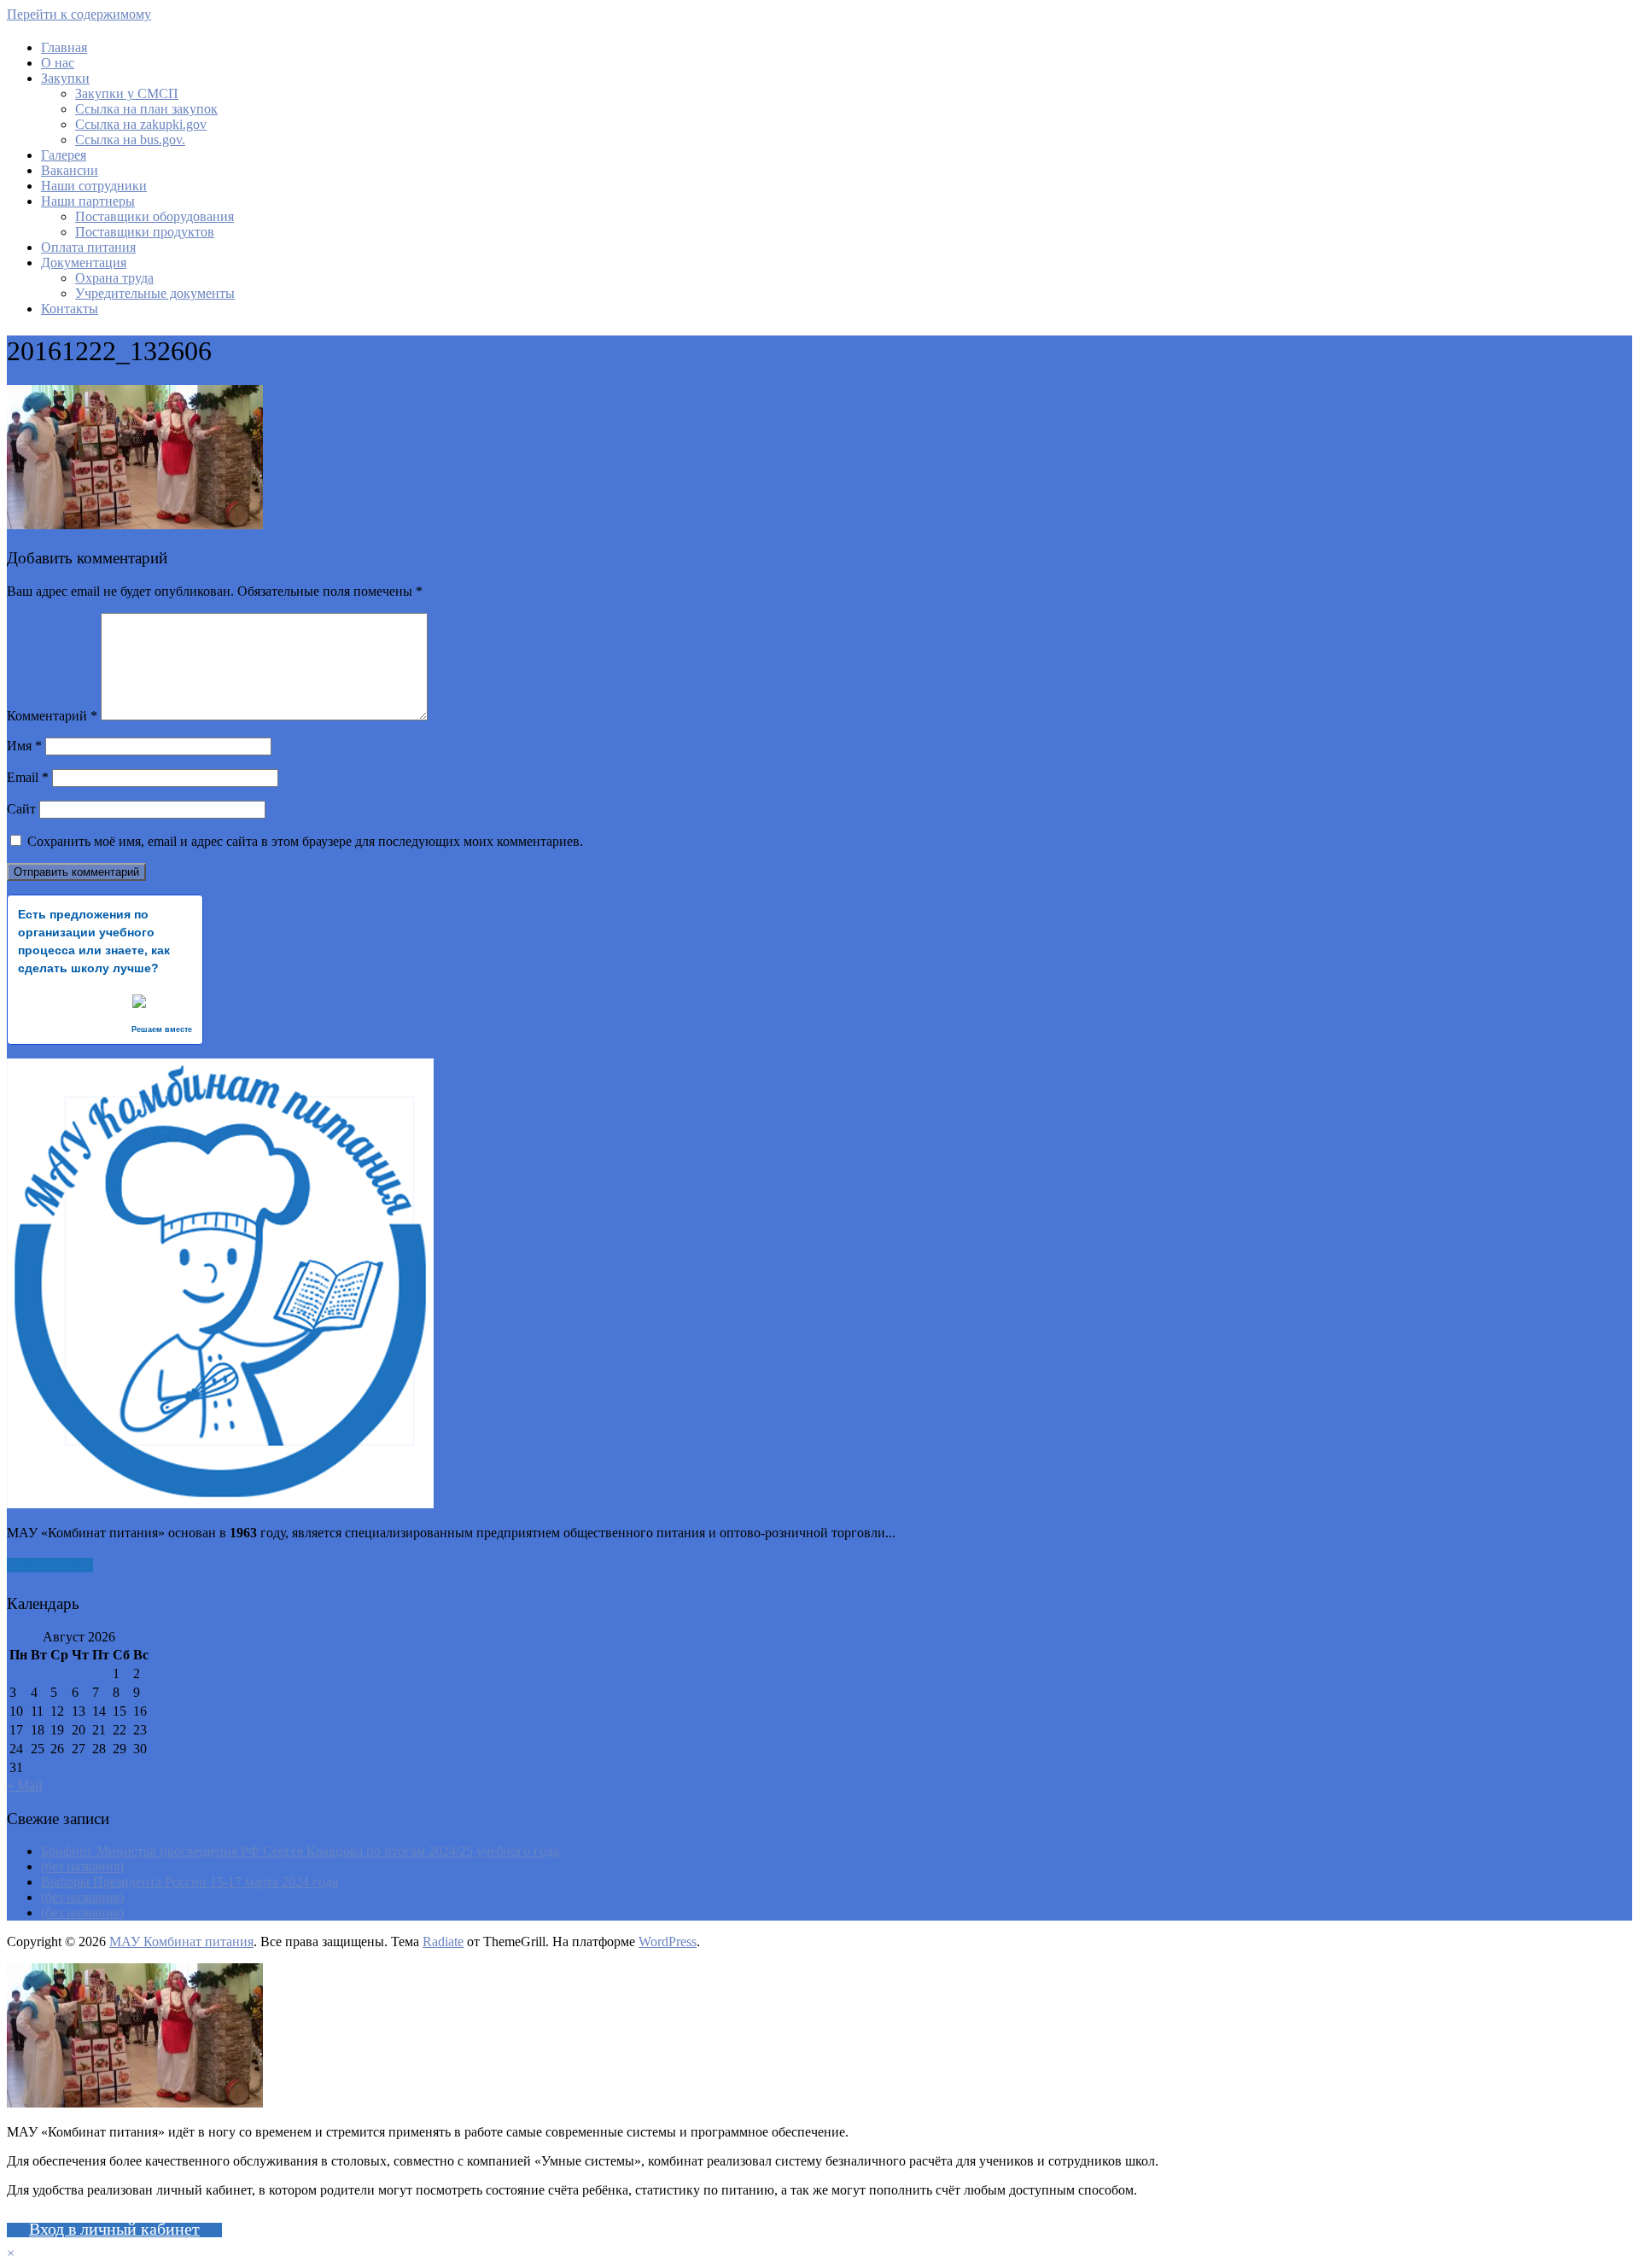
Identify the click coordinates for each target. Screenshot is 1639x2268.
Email (28, 777)
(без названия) (82, 1866)
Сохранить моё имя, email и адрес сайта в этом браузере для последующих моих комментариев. (305, 841)
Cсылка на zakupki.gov (141, 124)
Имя (24, 746)
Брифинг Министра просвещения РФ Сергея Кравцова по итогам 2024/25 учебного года (300, 1851)
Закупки (65, 78)
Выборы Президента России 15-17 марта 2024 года (190, 1882)
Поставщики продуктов (145, 232)
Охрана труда (114, 278)
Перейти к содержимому (79, 14)
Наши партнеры (88, 201)
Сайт (21, 809)
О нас (58, 63)
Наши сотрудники (94, 186)
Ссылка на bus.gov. (130, 140)
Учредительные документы (155, 293)
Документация (84, 262)
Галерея (64, 155)
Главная (64, 47)
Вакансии (70, 170)
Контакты (70, 309)
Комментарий (52, 716)
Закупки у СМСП (127, 93)
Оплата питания (88, 247)
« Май (25, 1785)
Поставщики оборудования (155, 216)
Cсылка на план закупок (146, 109)
